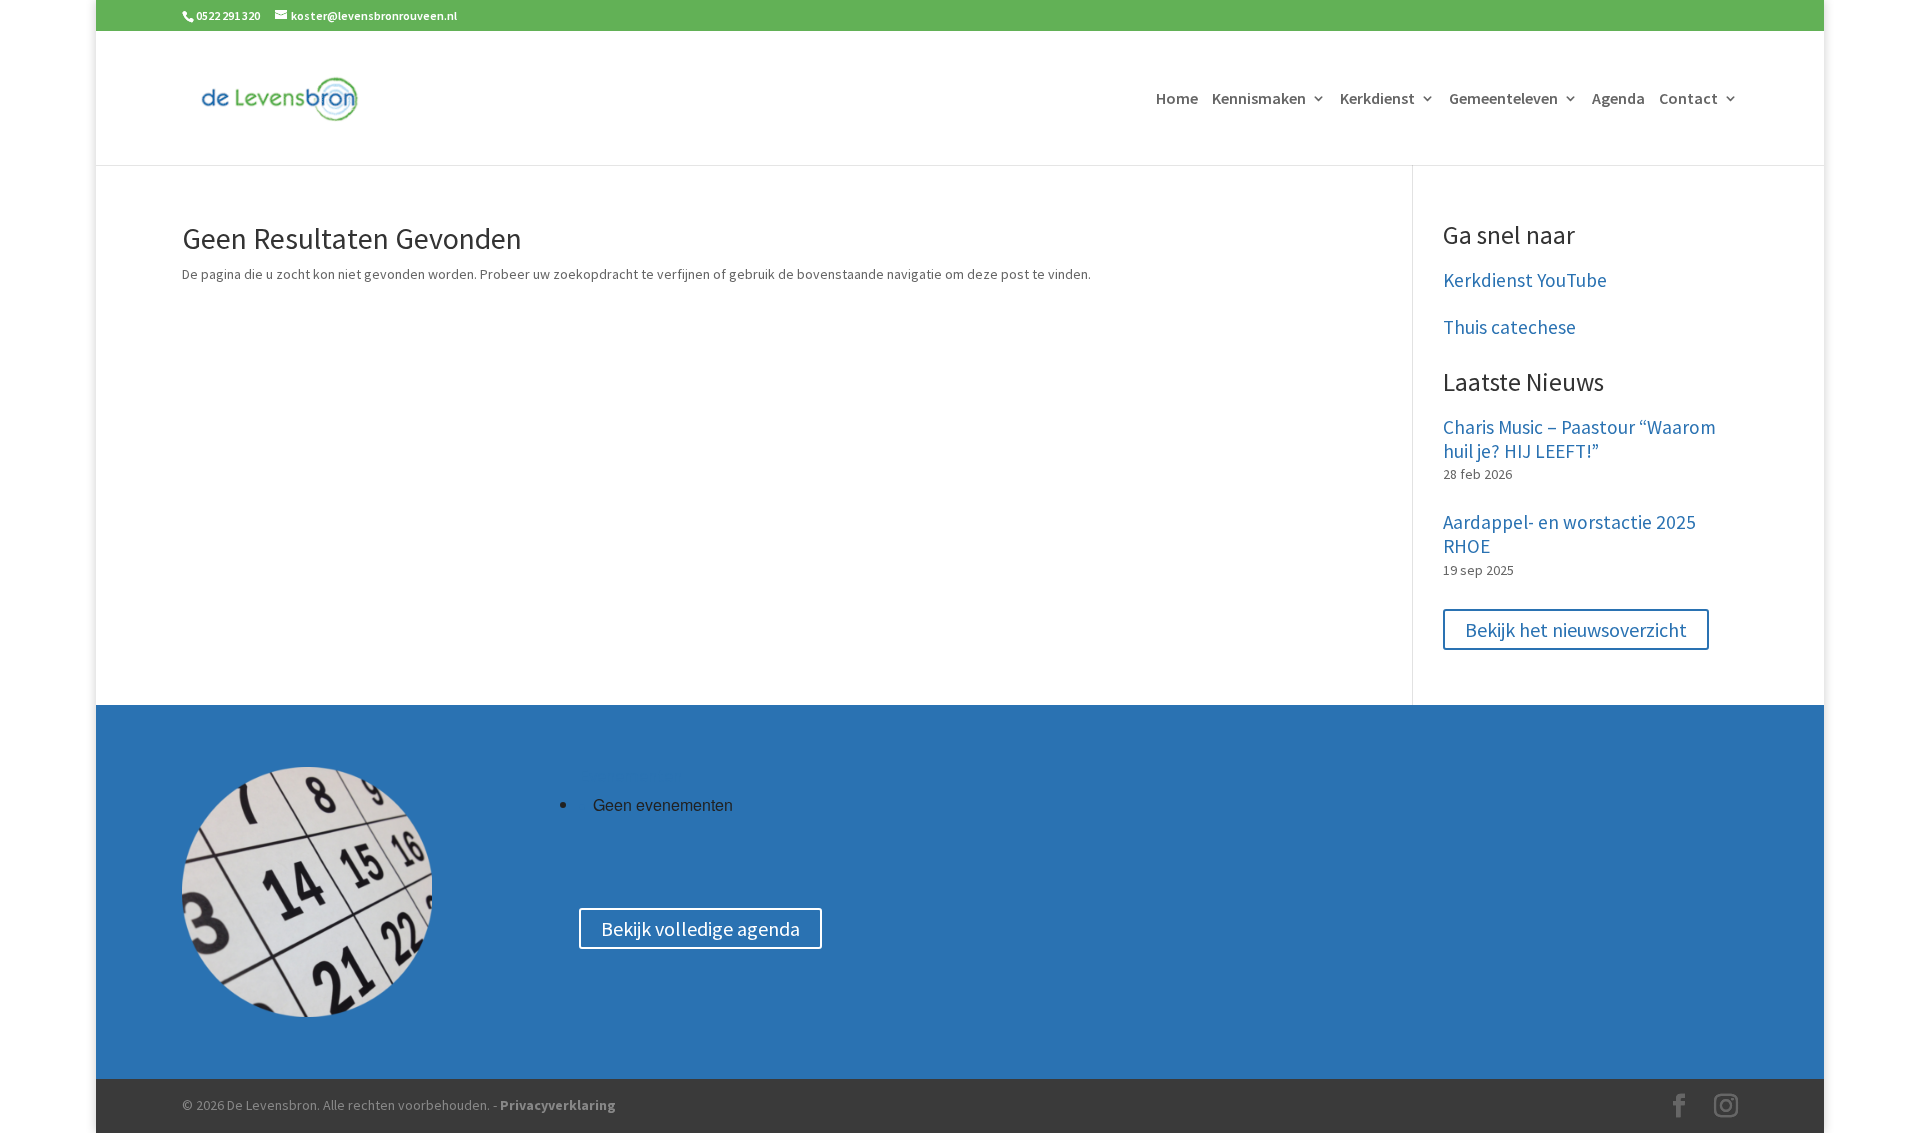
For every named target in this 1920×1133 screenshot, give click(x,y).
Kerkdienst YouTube (1525, 280)
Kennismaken (1259, 99)
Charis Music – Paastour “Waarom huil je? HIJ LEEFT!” (1579, 439)
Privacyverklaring (558, 1105)
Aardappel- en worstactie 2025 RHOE (1569, 534)
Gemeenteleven (1503, 99)
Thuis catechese (1509, 327)
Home (1177, 99)
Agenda (1618, 99)
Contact (1688, 99)
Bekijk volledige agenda (700, 928)
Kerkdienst (1377, 99)
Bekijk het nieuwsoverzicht (1576, 629)
